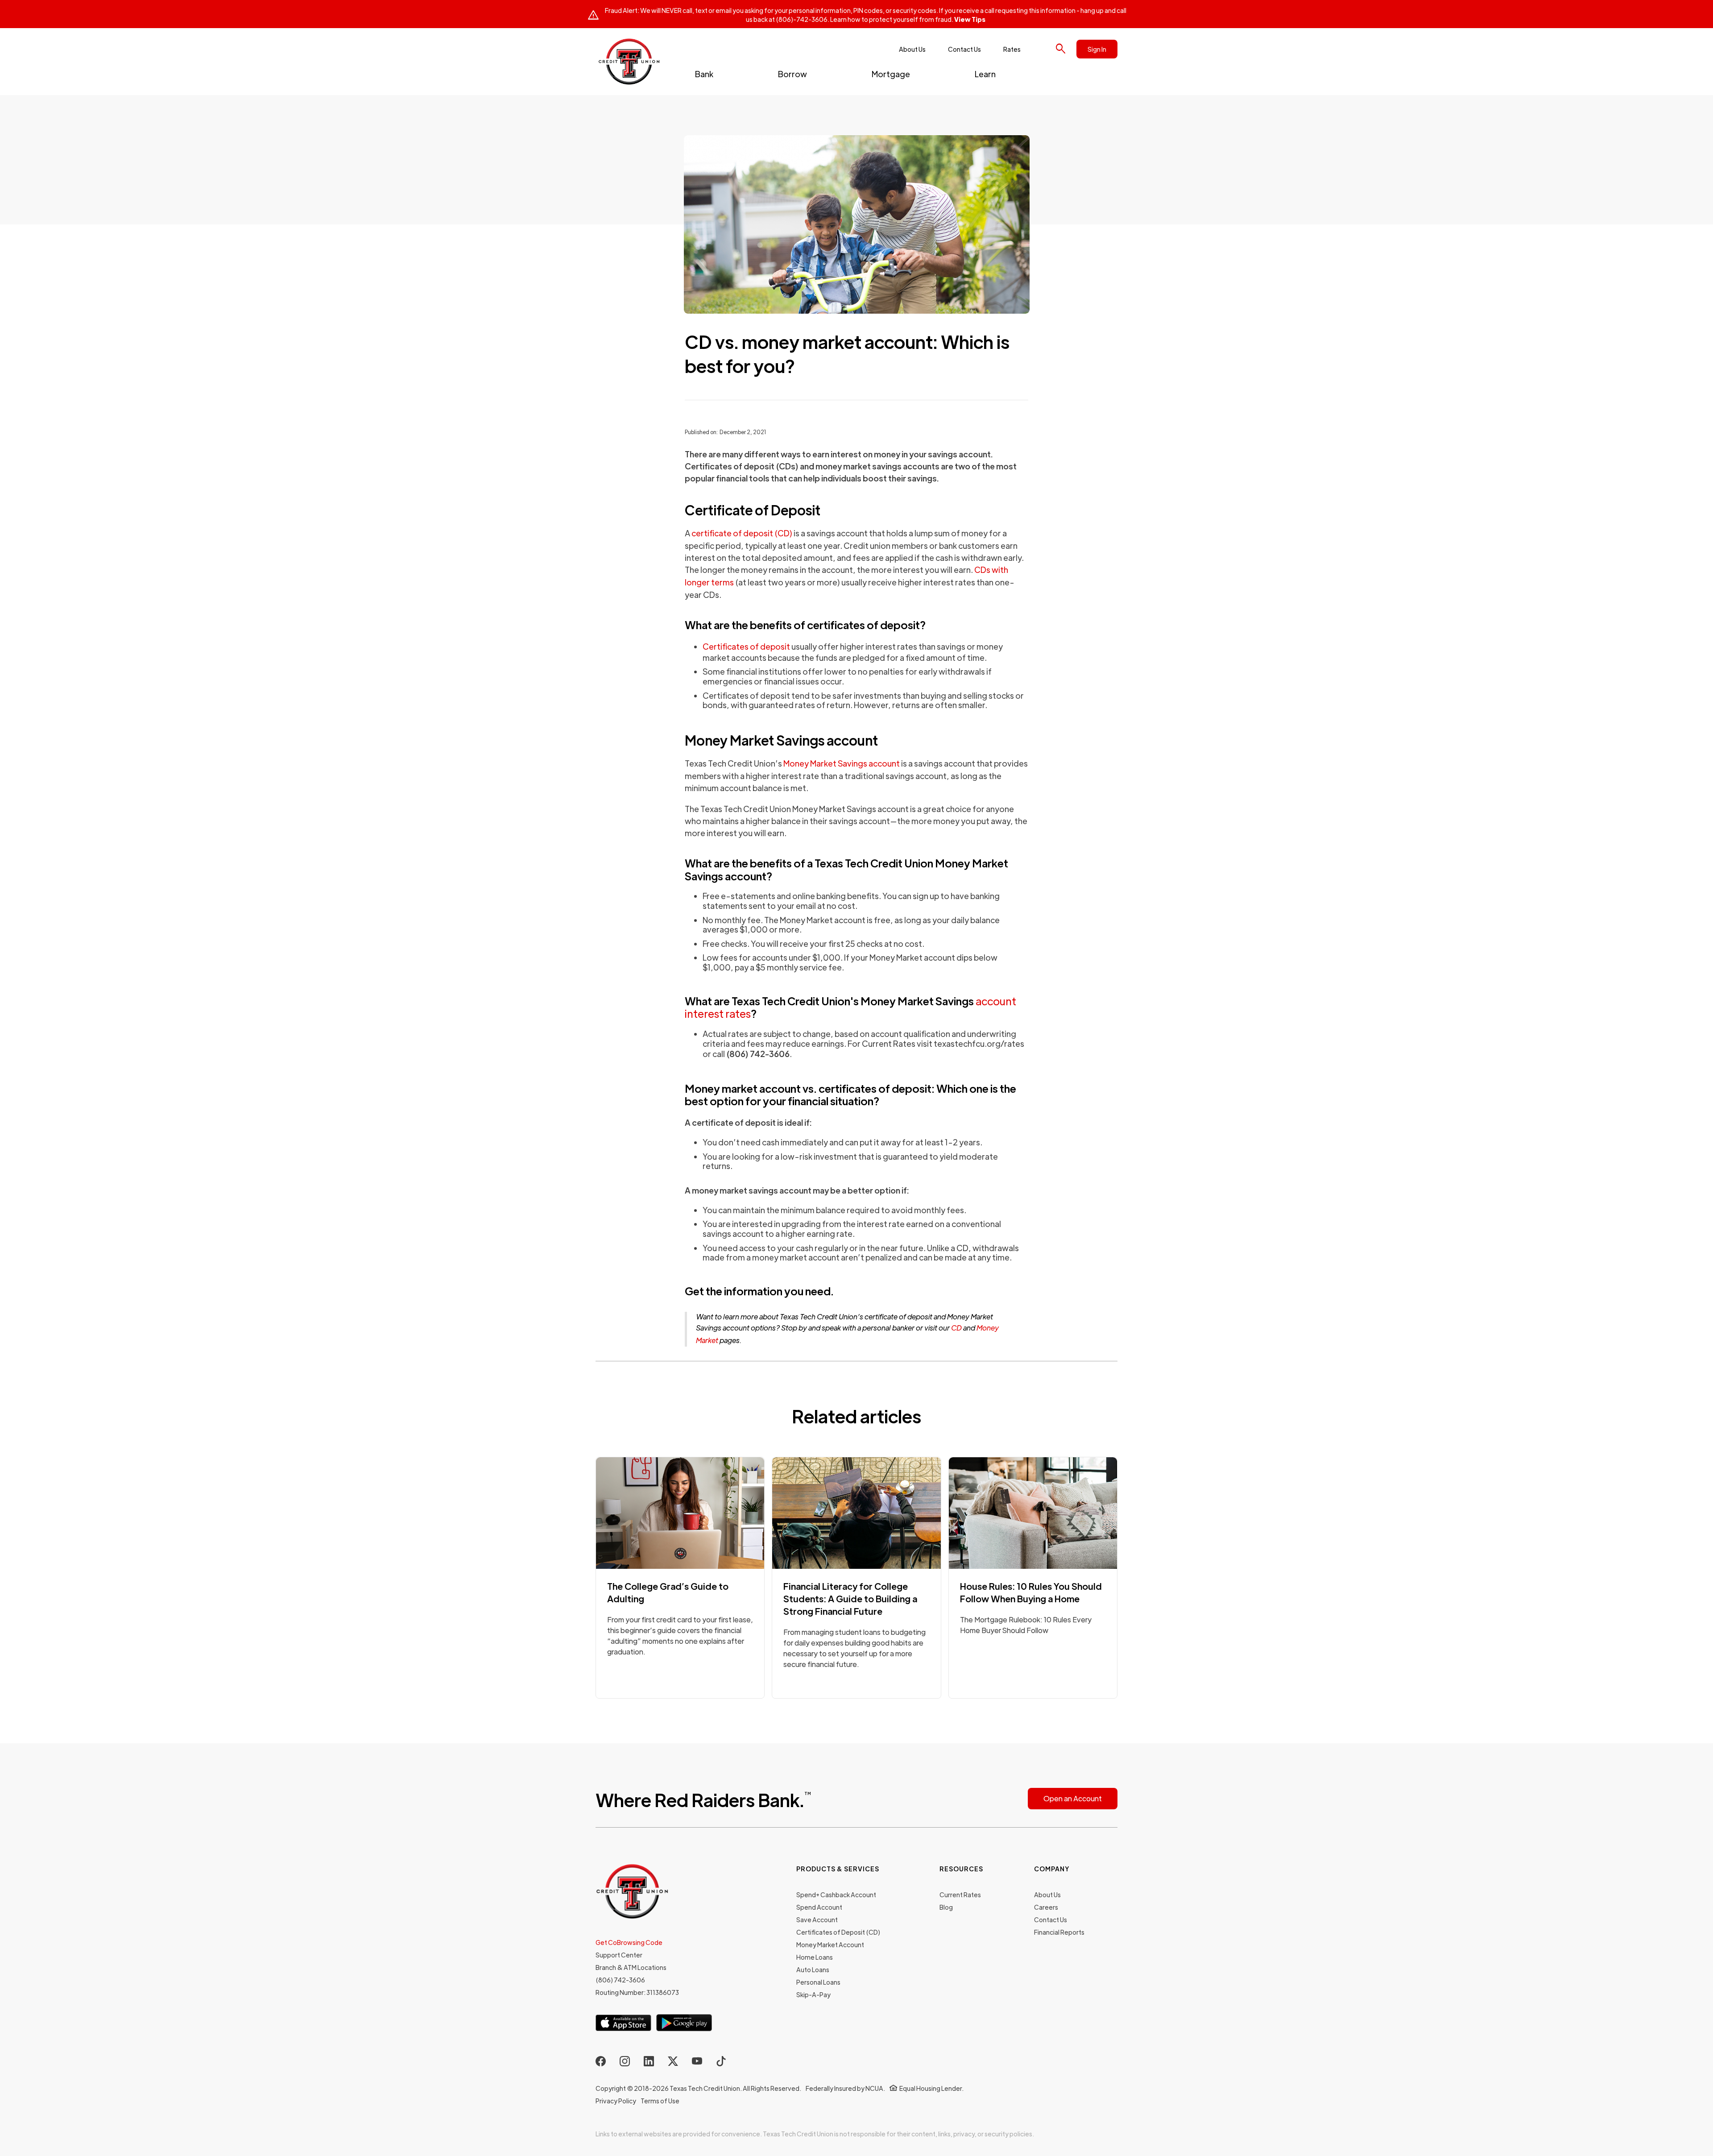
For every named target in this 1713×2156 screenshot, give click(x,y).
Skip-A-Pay (813, 1994)
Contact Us (964, 49)
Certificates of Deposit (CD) (838, 1932)
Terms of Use (660, 2101)
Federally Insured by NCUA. (845, 2088)
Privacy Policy (616, 2101)
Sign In (1097, 49)
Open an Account (1073, 1798)
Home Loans (815, 1957)
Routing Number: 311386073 (637, 1992)
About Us (912, 49)
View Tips (970, 19)
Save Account (817, 1920)
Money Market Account (830, 1945)
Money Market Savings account (842, 763)
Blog (946, 1907)
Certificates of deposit (746, 646)
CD (956, 1328)
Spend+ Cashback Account (836, 1895)
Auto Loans (813, 1969)
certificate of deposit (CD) (742, 533)
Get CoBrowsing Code (629, 1942)
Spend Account (819, 1907)
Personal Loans (818, 1982)
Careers (1046, 1907)
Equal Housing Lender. (931, 2088)
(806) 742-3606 (620, 1980)
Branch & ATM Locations (631, 1967)
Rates (1012, 49)
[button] (704, 74)
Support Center (619, 1955)
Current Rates (960, 1895)
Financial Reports (1059, 1932)
